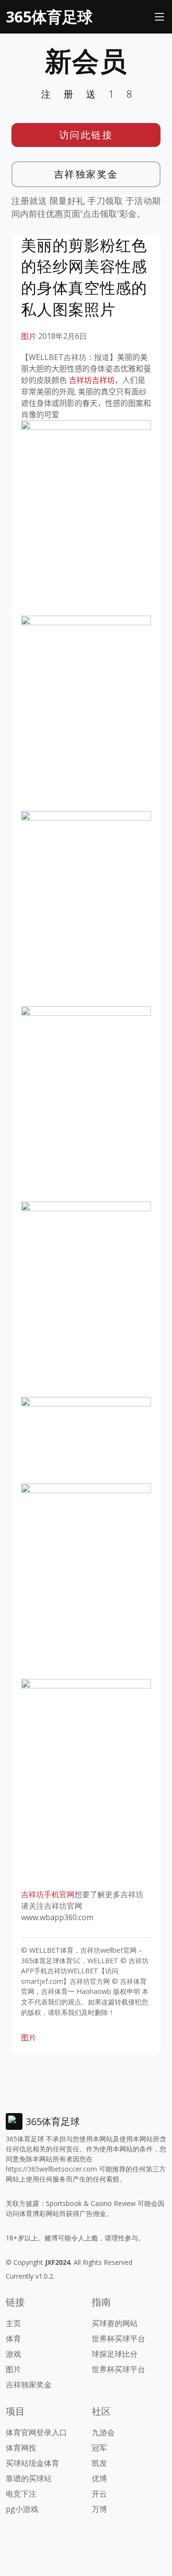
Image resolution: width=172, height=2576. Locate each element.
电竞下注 (21, 2494)
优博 (99, 2478)
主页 (13, 2323)
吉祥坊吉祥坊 (92, 380)
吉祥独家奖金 (86, 174)
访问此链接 (86, 135)
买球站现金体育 (32, 2463)
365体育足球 (49, 17)
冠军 (99, 2448)
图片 (29, 336)
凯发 (99, 2463)
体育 (13, 2339)
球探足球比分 (115, 2354)
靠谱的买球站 (29, 2478)
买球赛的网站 (115, 2323)
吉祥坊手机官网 (48, 1894)
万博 (99, 2509)
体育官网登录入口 (36, 2432)
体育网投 (21, 2448)
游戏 (13, 2354)
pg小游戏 (22, 2509)
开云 (99, 2494)
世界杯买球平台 (118, 2339)
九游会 (103, 2432)
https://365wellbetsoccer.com (51, 2169)
